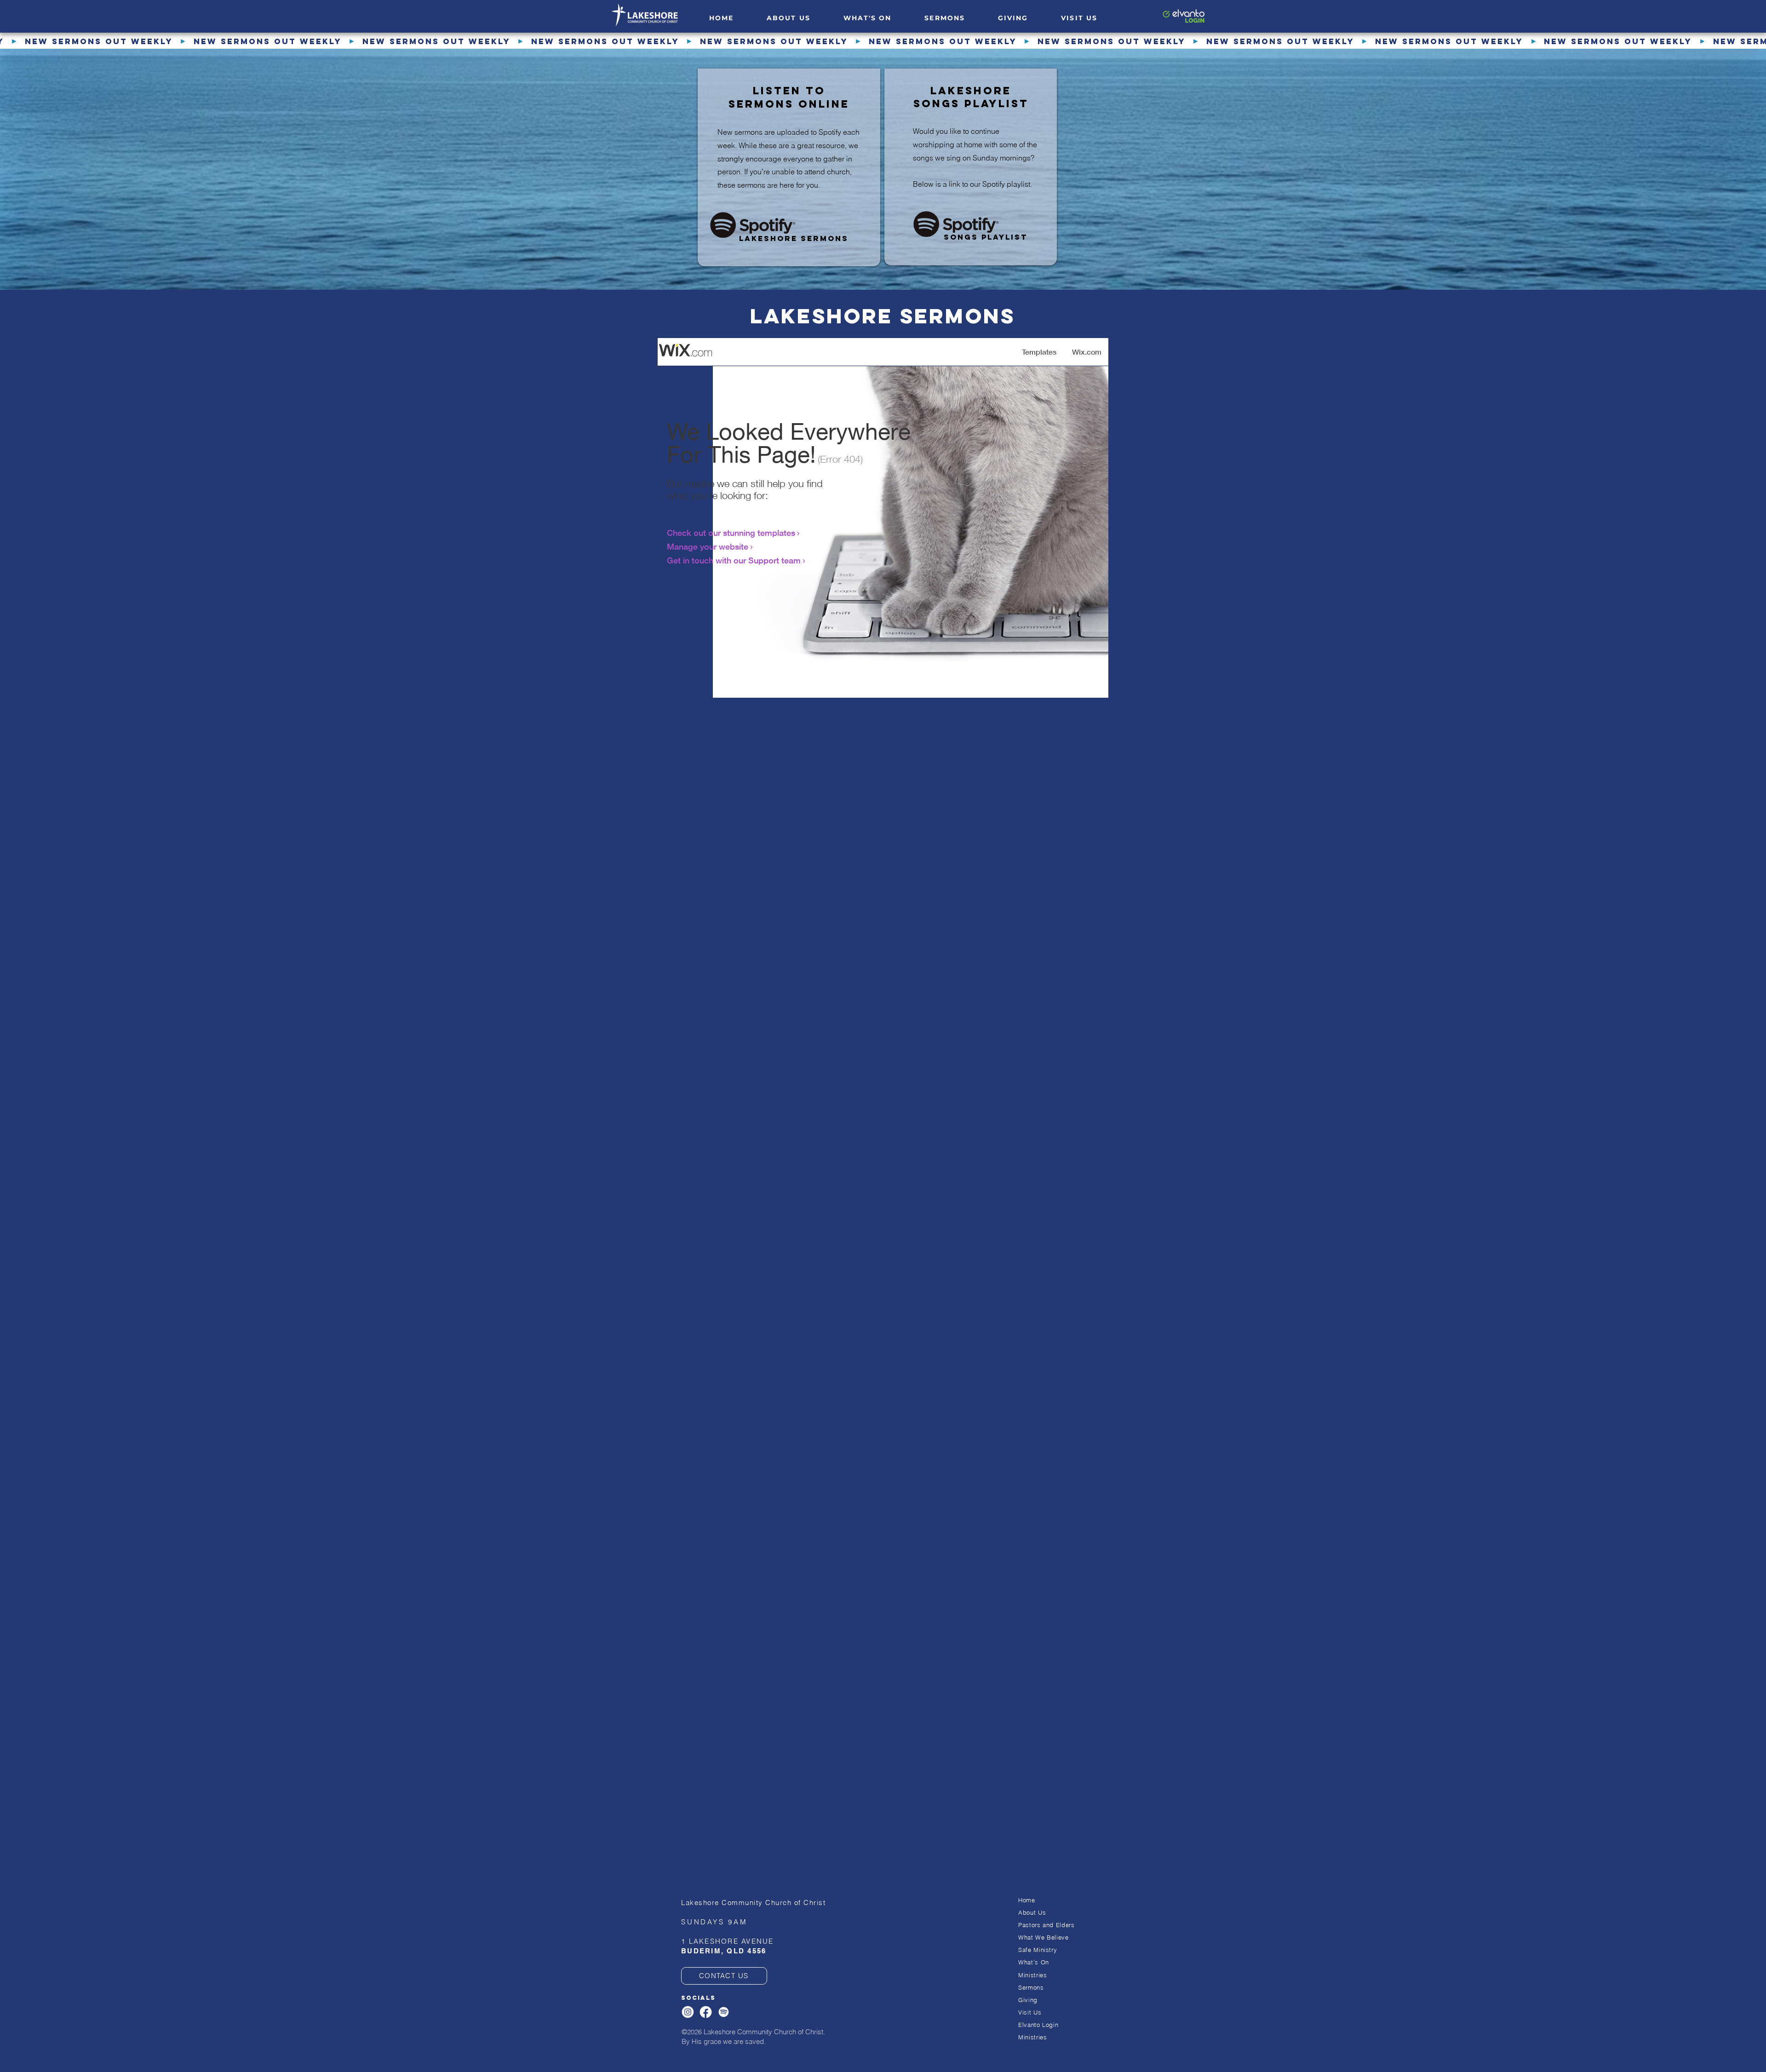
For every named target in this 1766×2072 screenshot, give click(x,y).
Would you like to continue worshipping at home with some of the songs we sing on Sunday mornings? (975, 144)
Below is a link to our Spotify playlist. (972, 184)
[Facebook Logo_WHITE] (706, 2012)
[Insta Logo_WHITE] (688, 2012)
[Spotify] (724, 2012)
